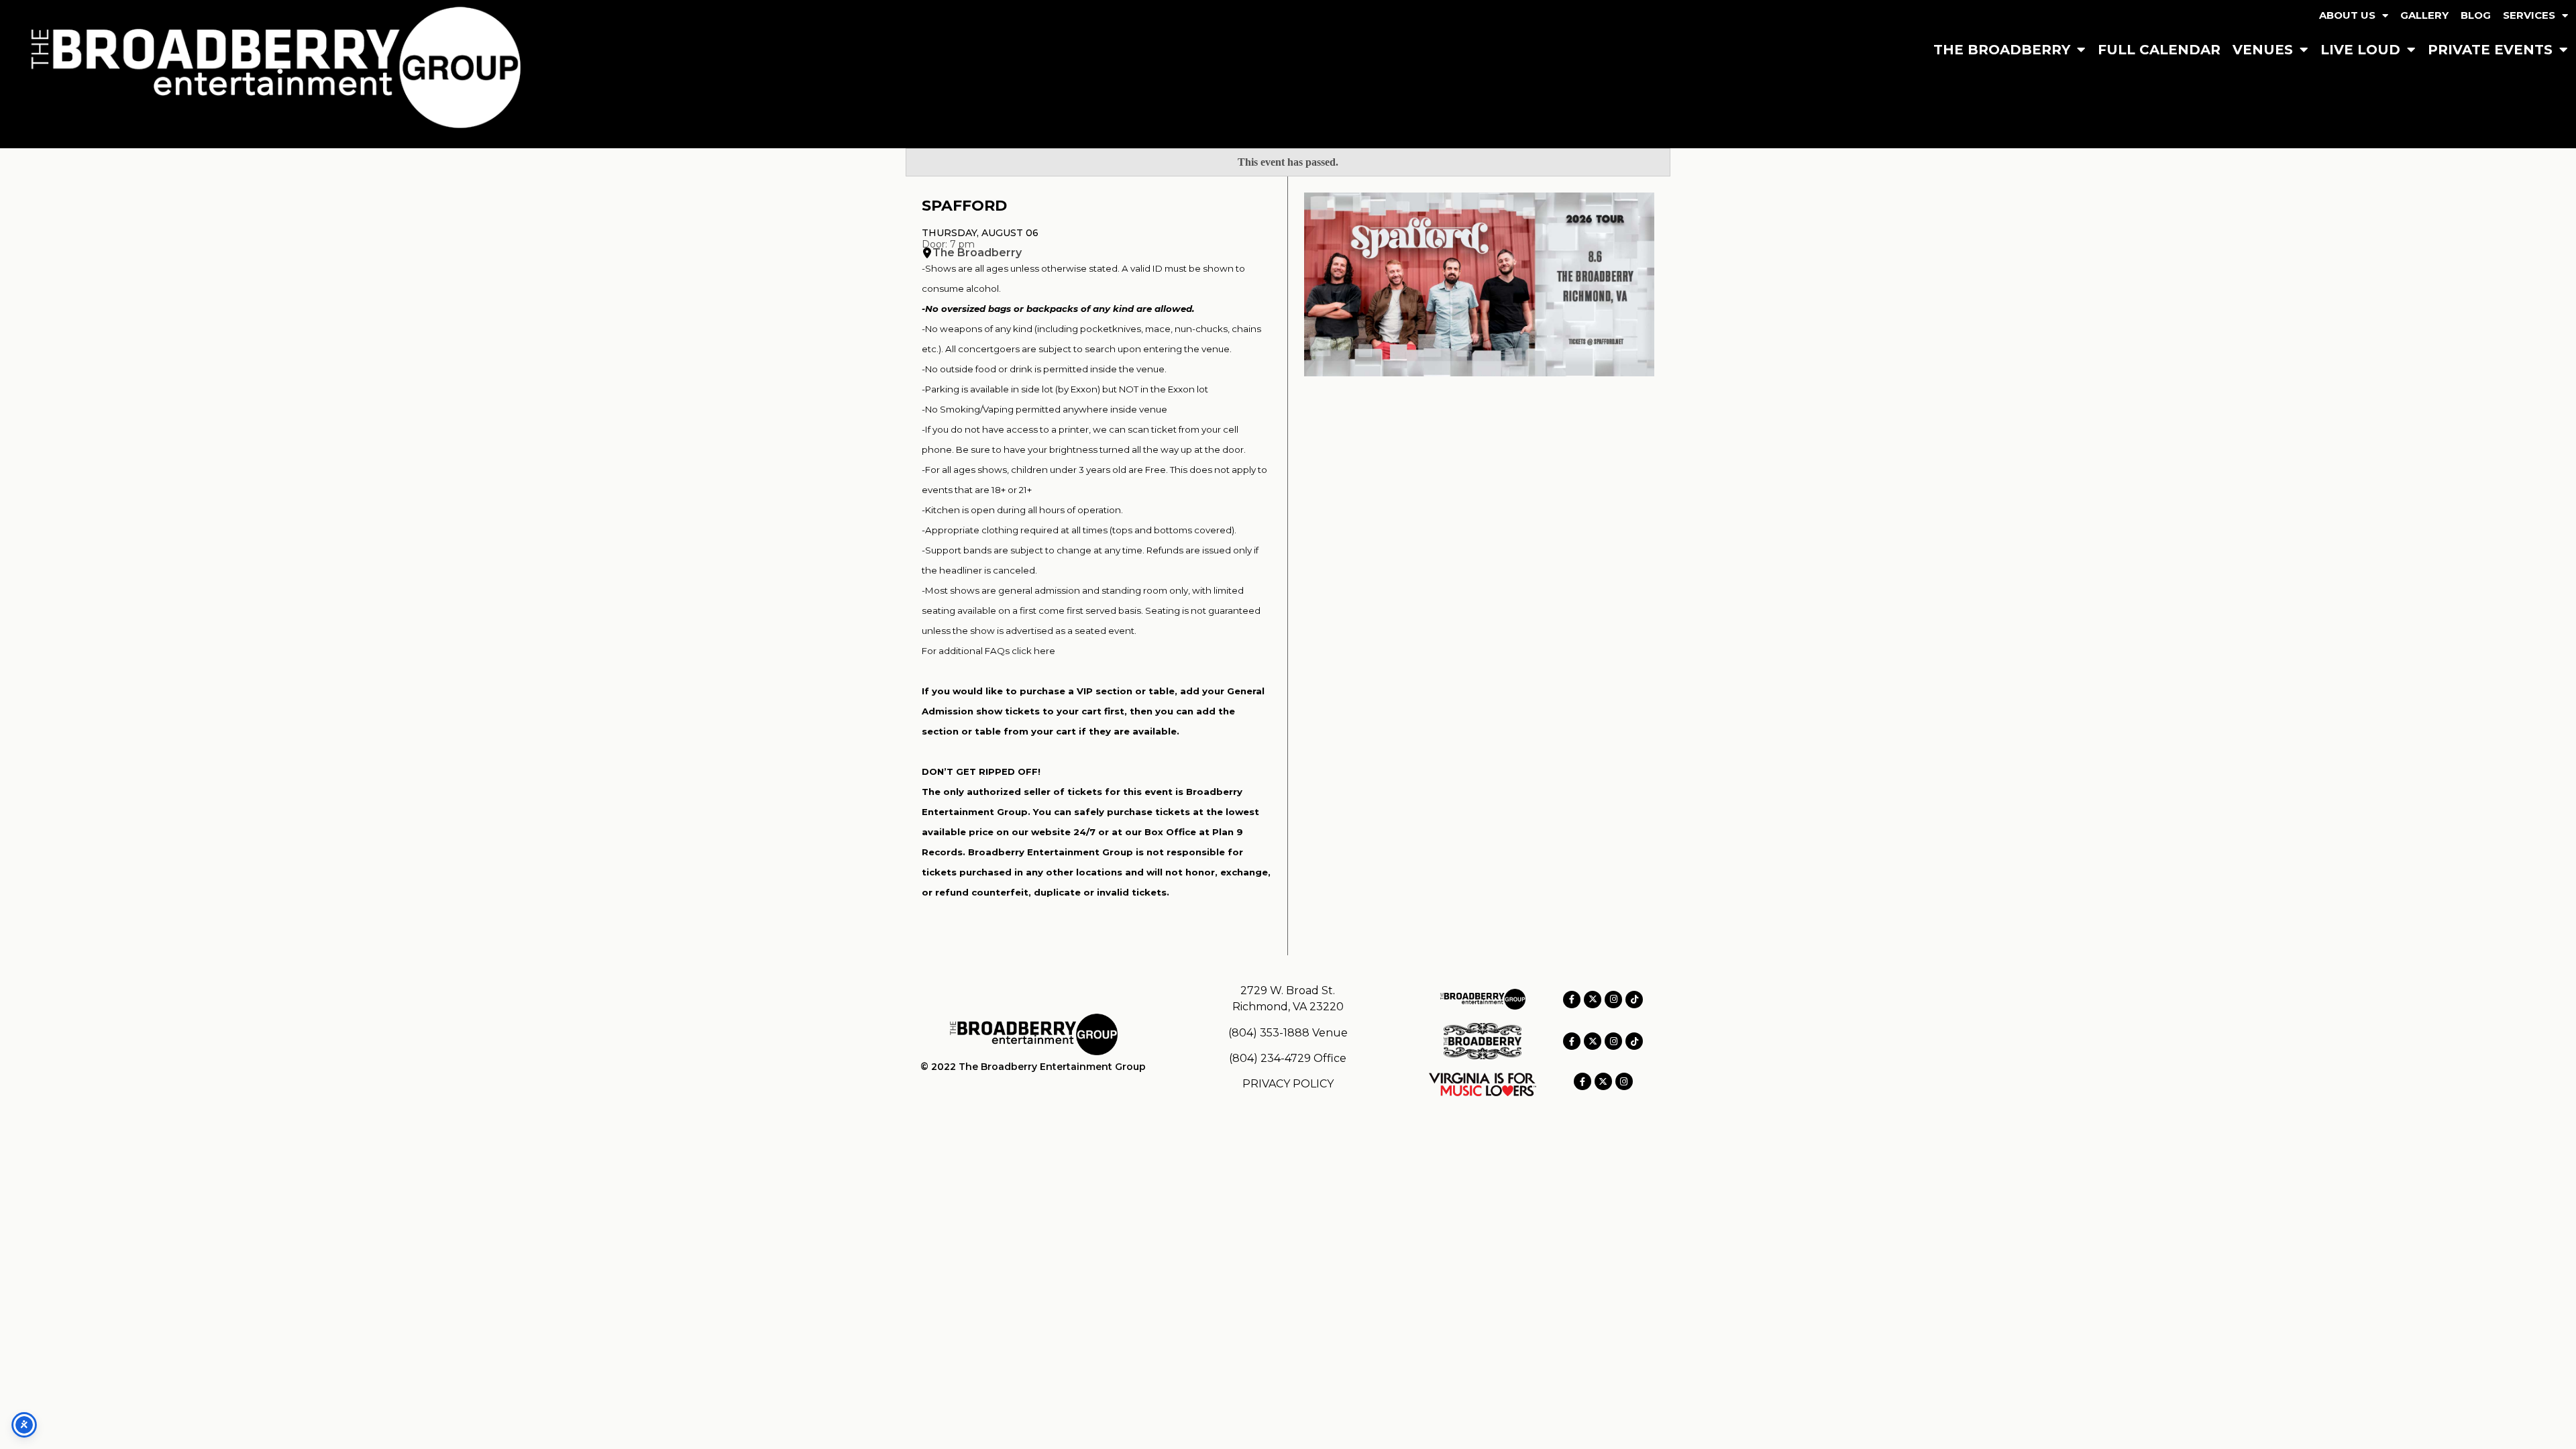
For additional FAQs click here (988, 651)
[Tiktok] (1634, 1000)
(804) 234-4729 (1270, 1058)
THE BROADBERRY (2002, 50)
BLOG (2476, 15)
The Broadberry (977, 253)
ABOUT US (2347, 15)
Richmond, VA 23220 (1288, 1007)
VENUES (2263, 50)
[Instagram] (1613, 1000)
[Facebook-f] (1572, 1000)
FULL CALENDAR (2159, 50)
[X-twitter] (1593, 1000)
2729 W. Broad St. (1288, 990)
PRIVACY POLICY (1288, 1084)
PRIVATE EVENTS (2490, 50)
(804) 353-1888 (1269, 1033)
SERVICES (2529, 15)
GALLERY (2424, 15)
